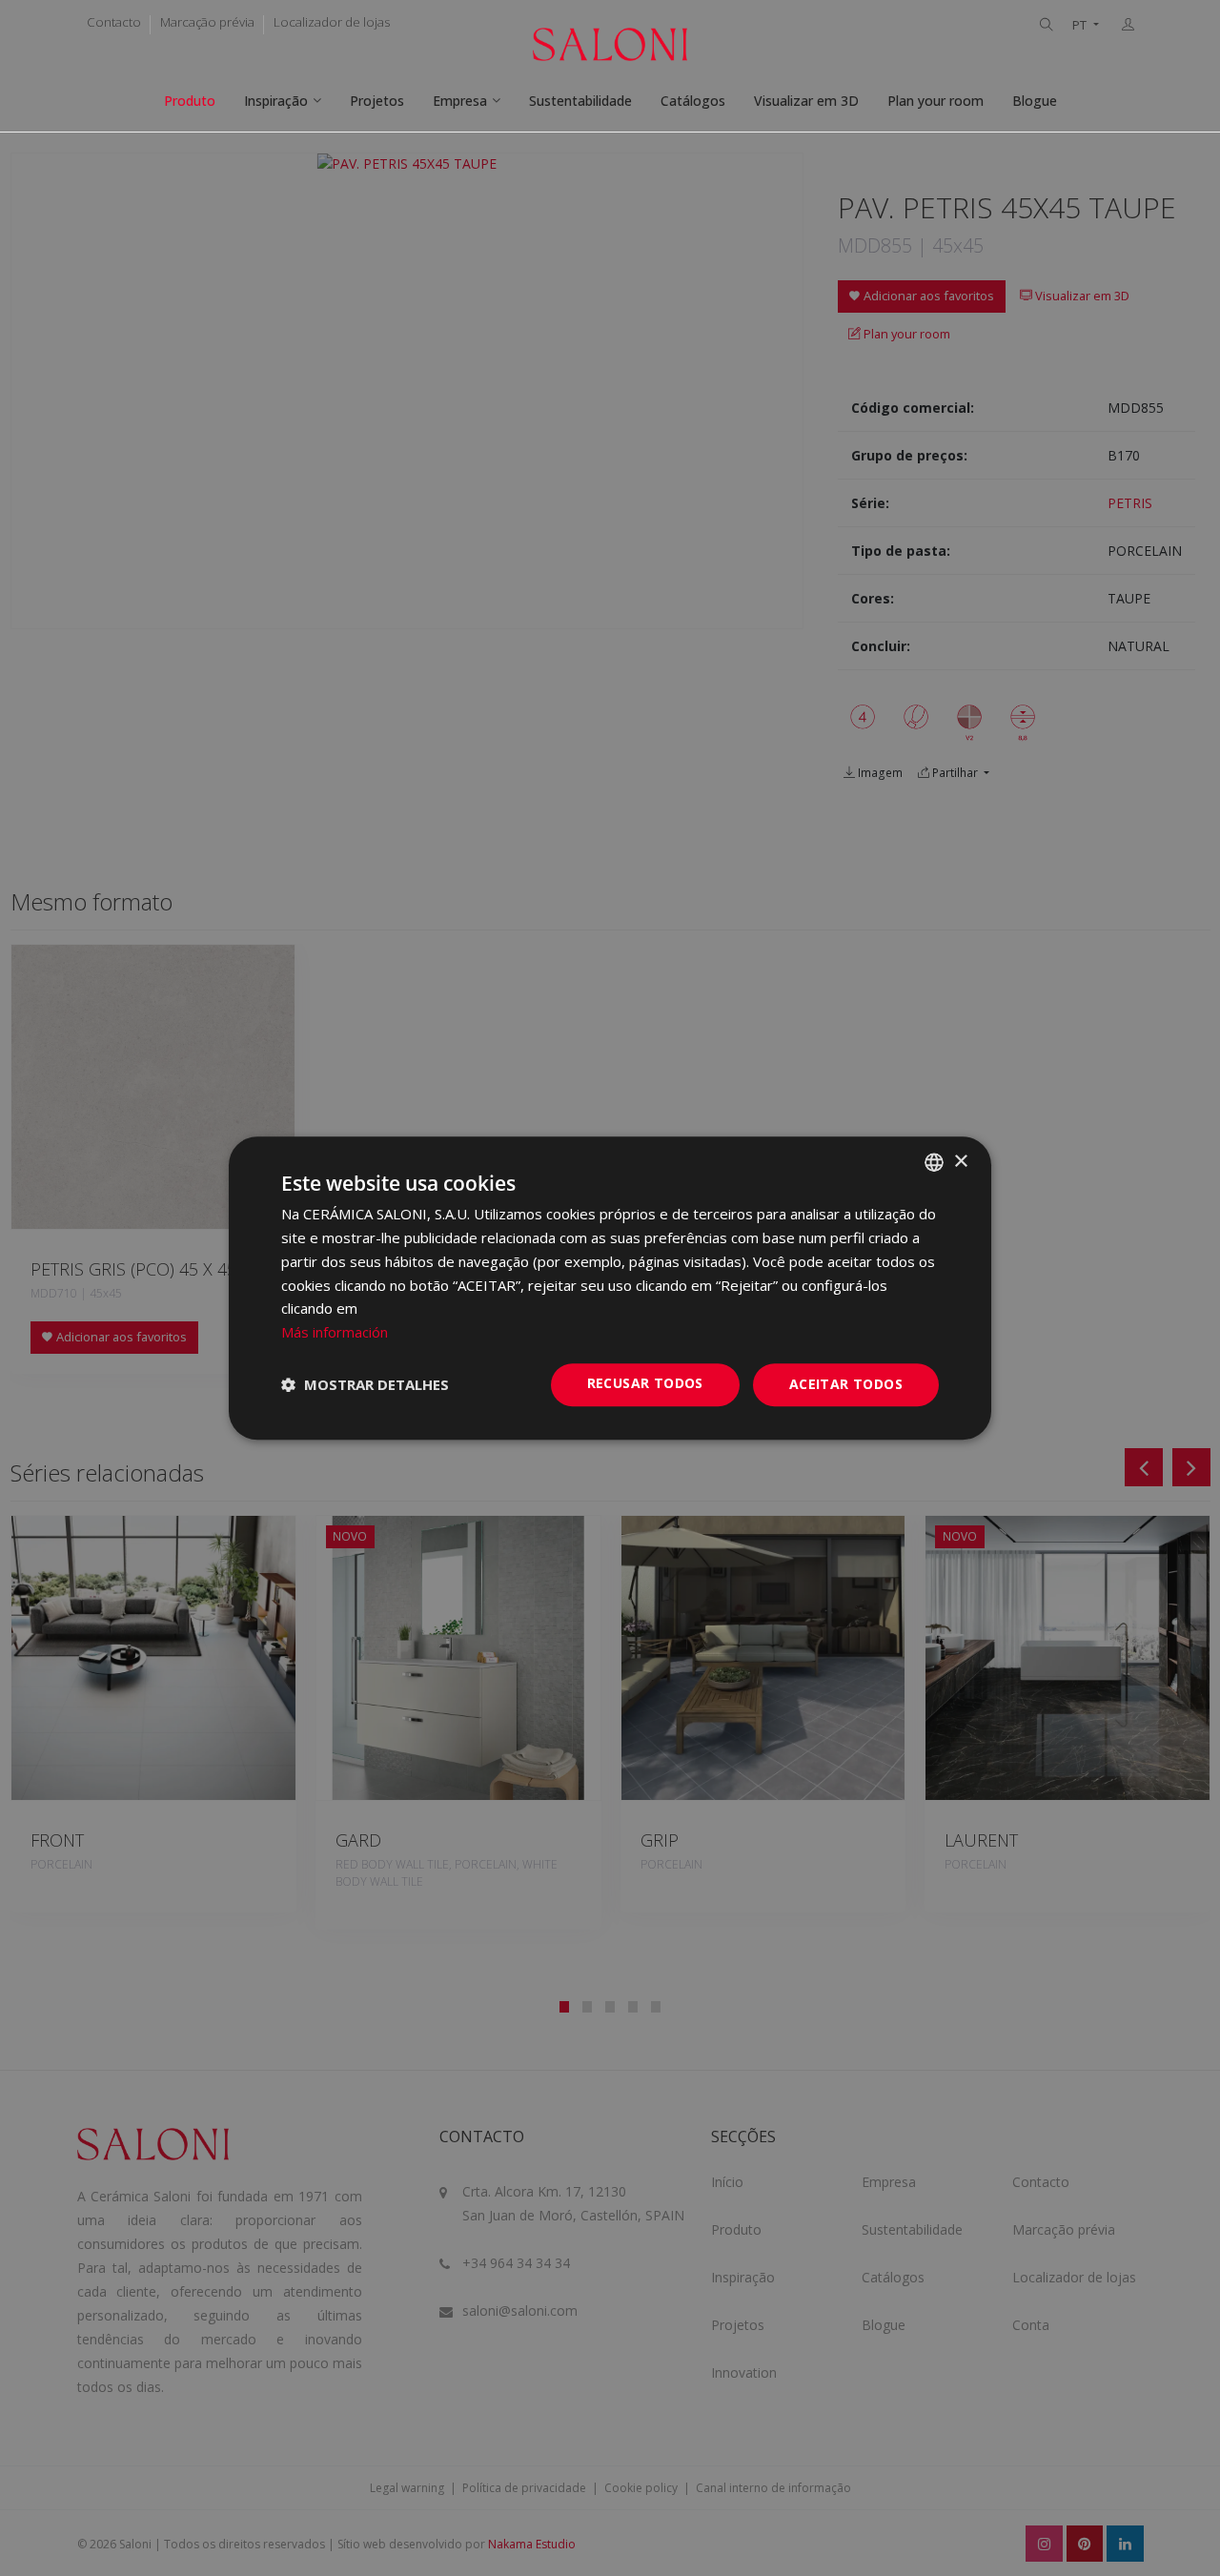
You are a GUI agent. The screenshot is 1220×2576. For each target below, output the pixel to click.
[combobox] (934, 1162)
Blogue (1035, 101)
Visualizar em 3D (806, 101)
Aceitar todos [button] (846, 1384)
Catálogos (693, 101)
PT (1081, 25)
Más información (335, 1332)
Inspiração (276, 101)
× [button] (960, 1162)
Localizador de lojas (332, 22)
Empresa (460, 101)
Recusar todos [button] (645, 1383)
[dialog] (610, 1288)
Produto (190, 101)
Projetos (377, 101)
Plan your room (935, 101)
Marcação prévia (207, 22)
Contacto (114, 22)
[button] (365, 1384)
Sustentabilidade (580, 101)
